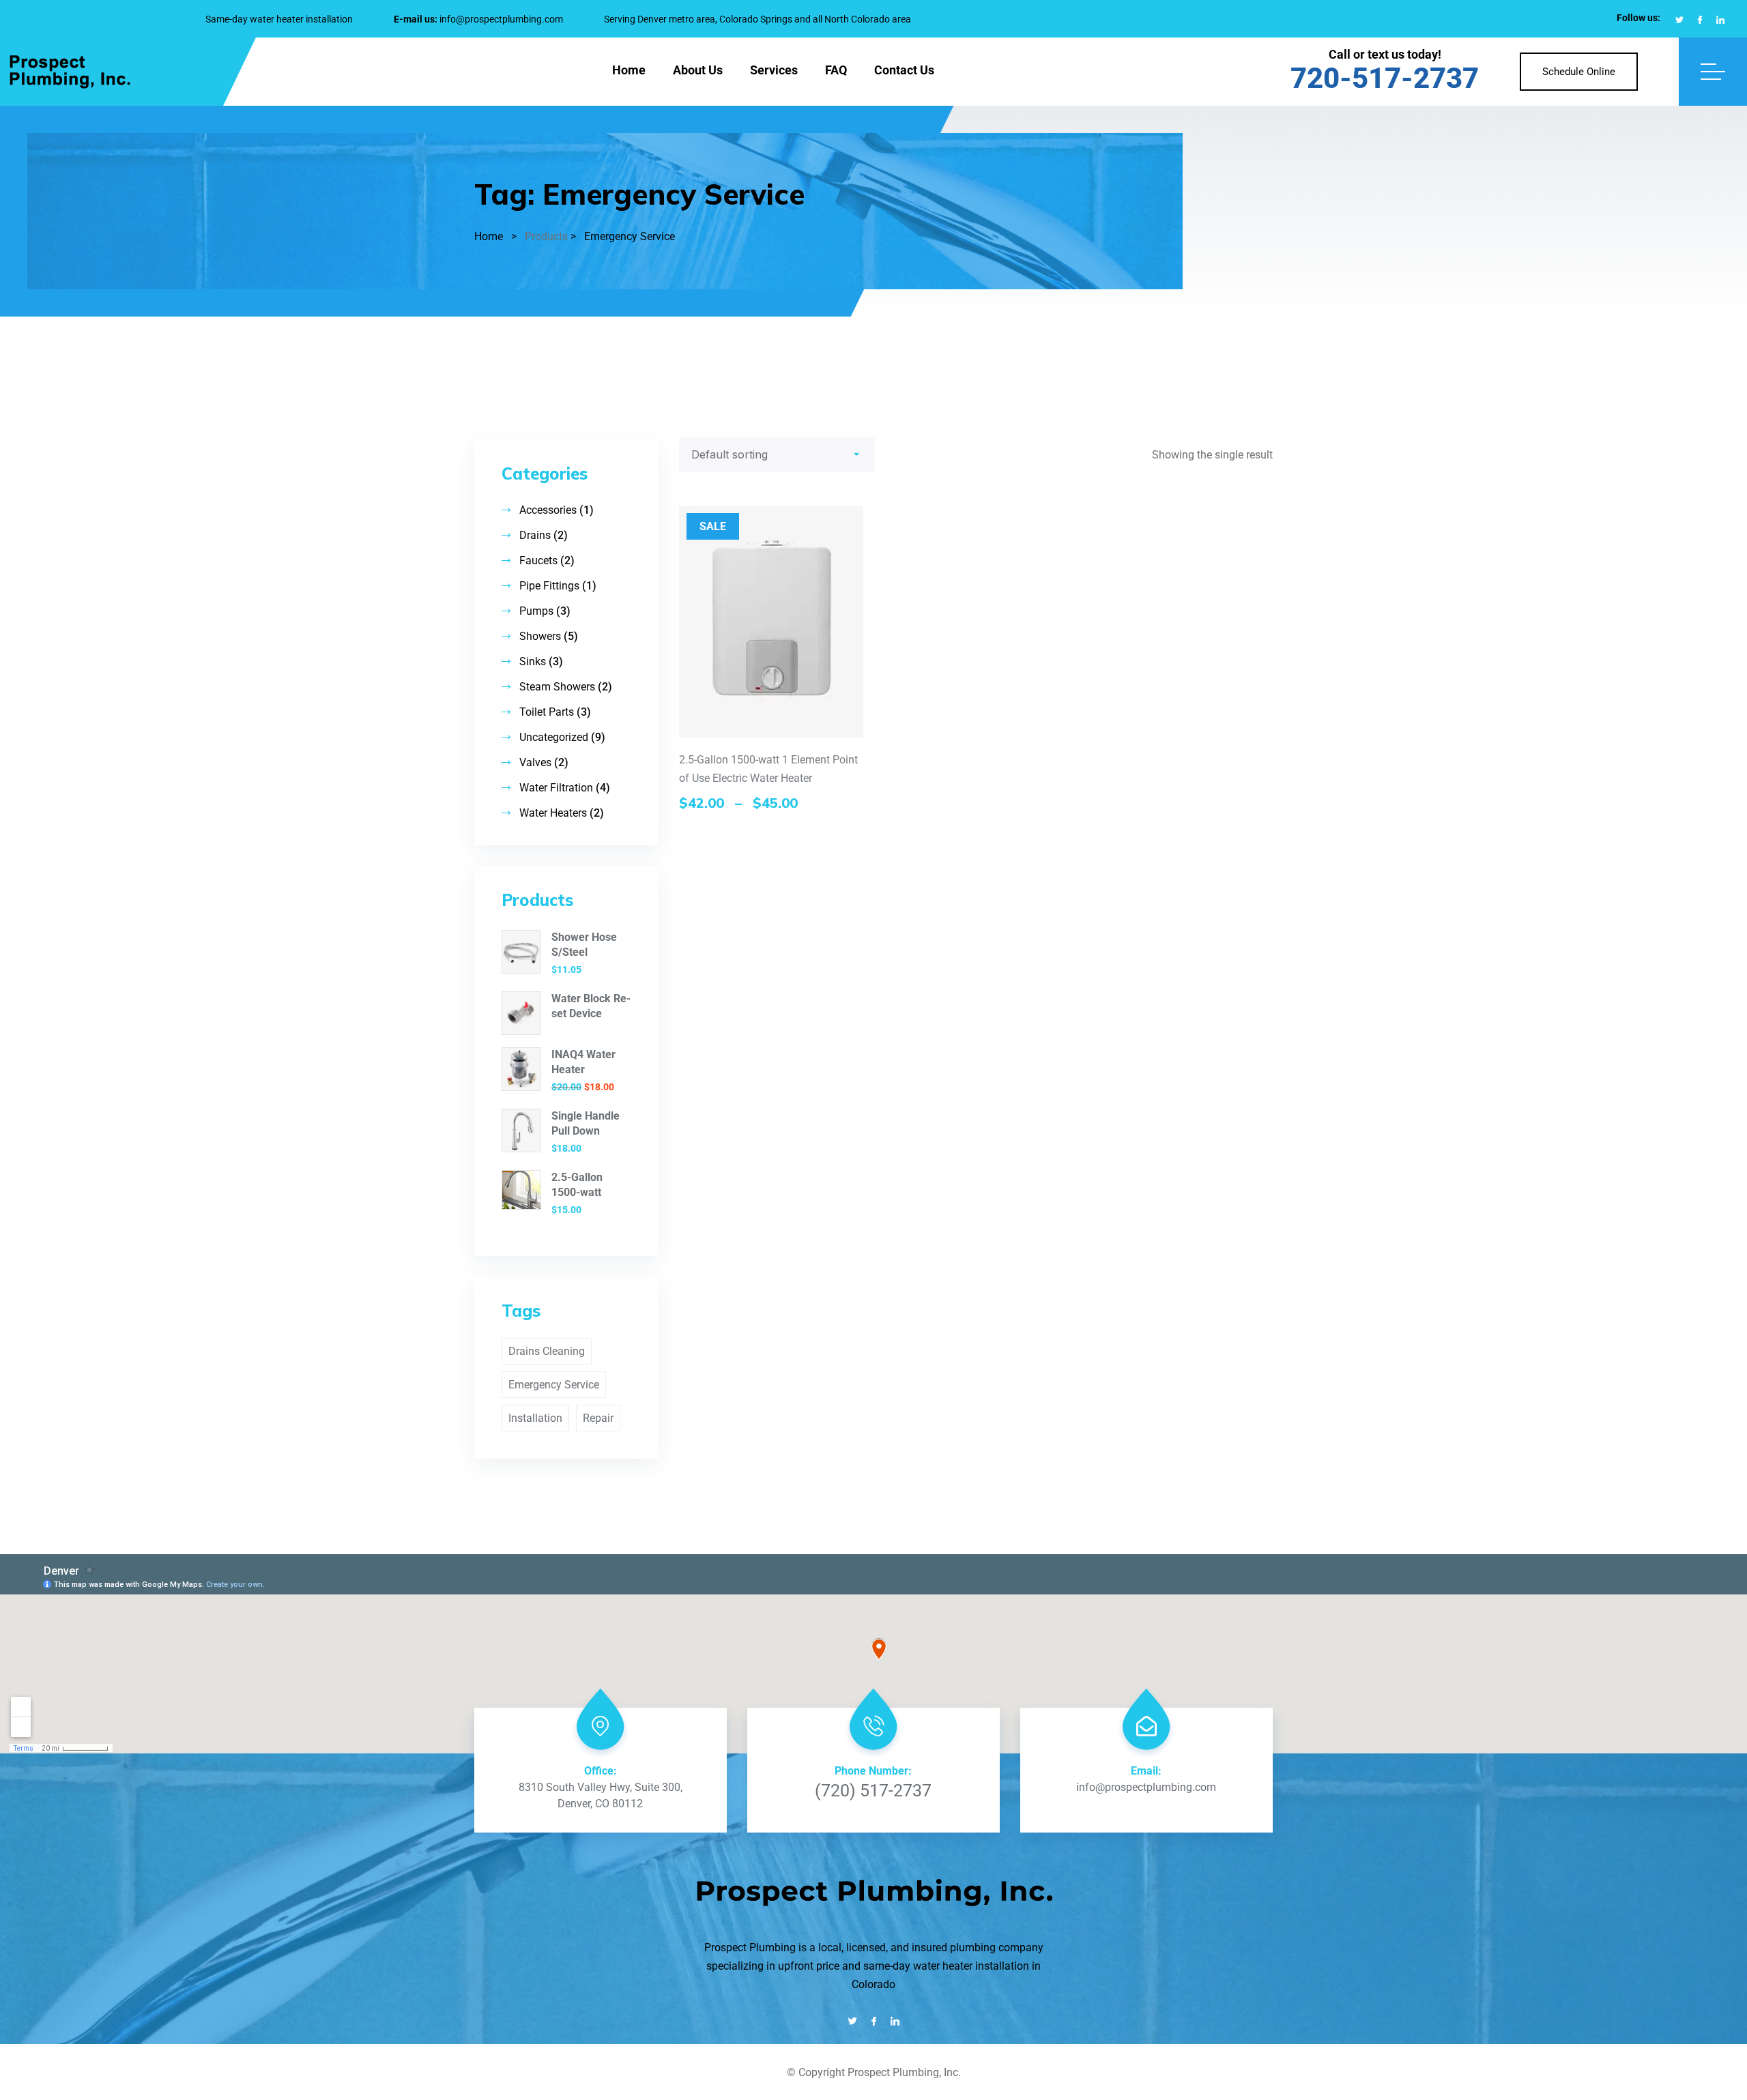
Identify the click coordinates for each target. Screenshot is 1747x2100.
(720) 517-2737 (873, 1791)
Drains (535, 535)
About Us (698, 70)
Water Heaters (553, 813)
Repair (598, 1418)
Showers (540, 636)
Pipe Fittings (549, 586)
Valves (535, 762)
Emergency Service (554, 1385)
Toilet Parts (547, 712)
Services (774, 70)
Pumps (536, 611)
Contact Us (904, 70)
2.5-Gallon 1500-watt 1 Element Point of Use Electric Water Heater (768, 769)
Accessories (548, 510)
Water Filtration (556, 788)
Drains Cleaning (547, 1351)
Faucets (538, 560)
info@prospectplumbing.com (501, 19)
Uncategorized (554, 737)
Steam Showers (557, 687)
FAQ (836, 70)
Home (629, 70)
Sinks (533, 661)
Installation (535, 1418)
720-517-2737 (1385, 78)
